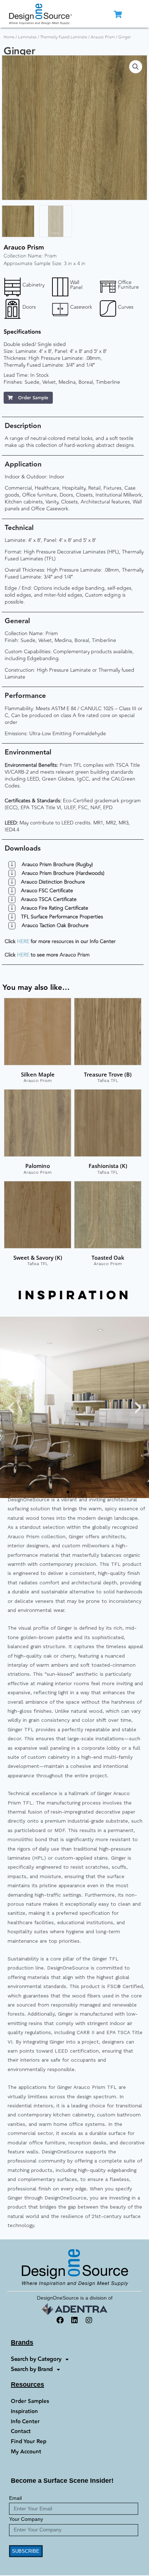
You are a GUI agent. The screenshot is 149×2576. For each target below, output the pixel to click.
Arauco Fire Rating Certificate (55, 908)
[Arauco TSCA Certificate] (12, 900)
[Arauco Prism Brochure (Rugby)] (12, 865)
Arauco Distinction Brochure (53, 882)
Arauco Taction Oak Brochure (55, 925)
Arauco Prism (103, 37)
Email (15, 2498)
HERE (23, 941)
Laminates (27, 37)
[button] (136, 67)
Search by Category (36, 2359)
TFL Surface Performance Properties (62, 917)
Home (9, 37)
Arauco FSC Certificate (47, 891)
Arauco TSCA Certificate (49, 899)
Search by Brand (32, 2369)
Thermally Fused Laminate (64, 37)
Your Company (26, 2519)
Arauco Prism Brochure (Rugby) (57, 865)
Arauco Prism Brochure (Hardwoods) (63, 873)
